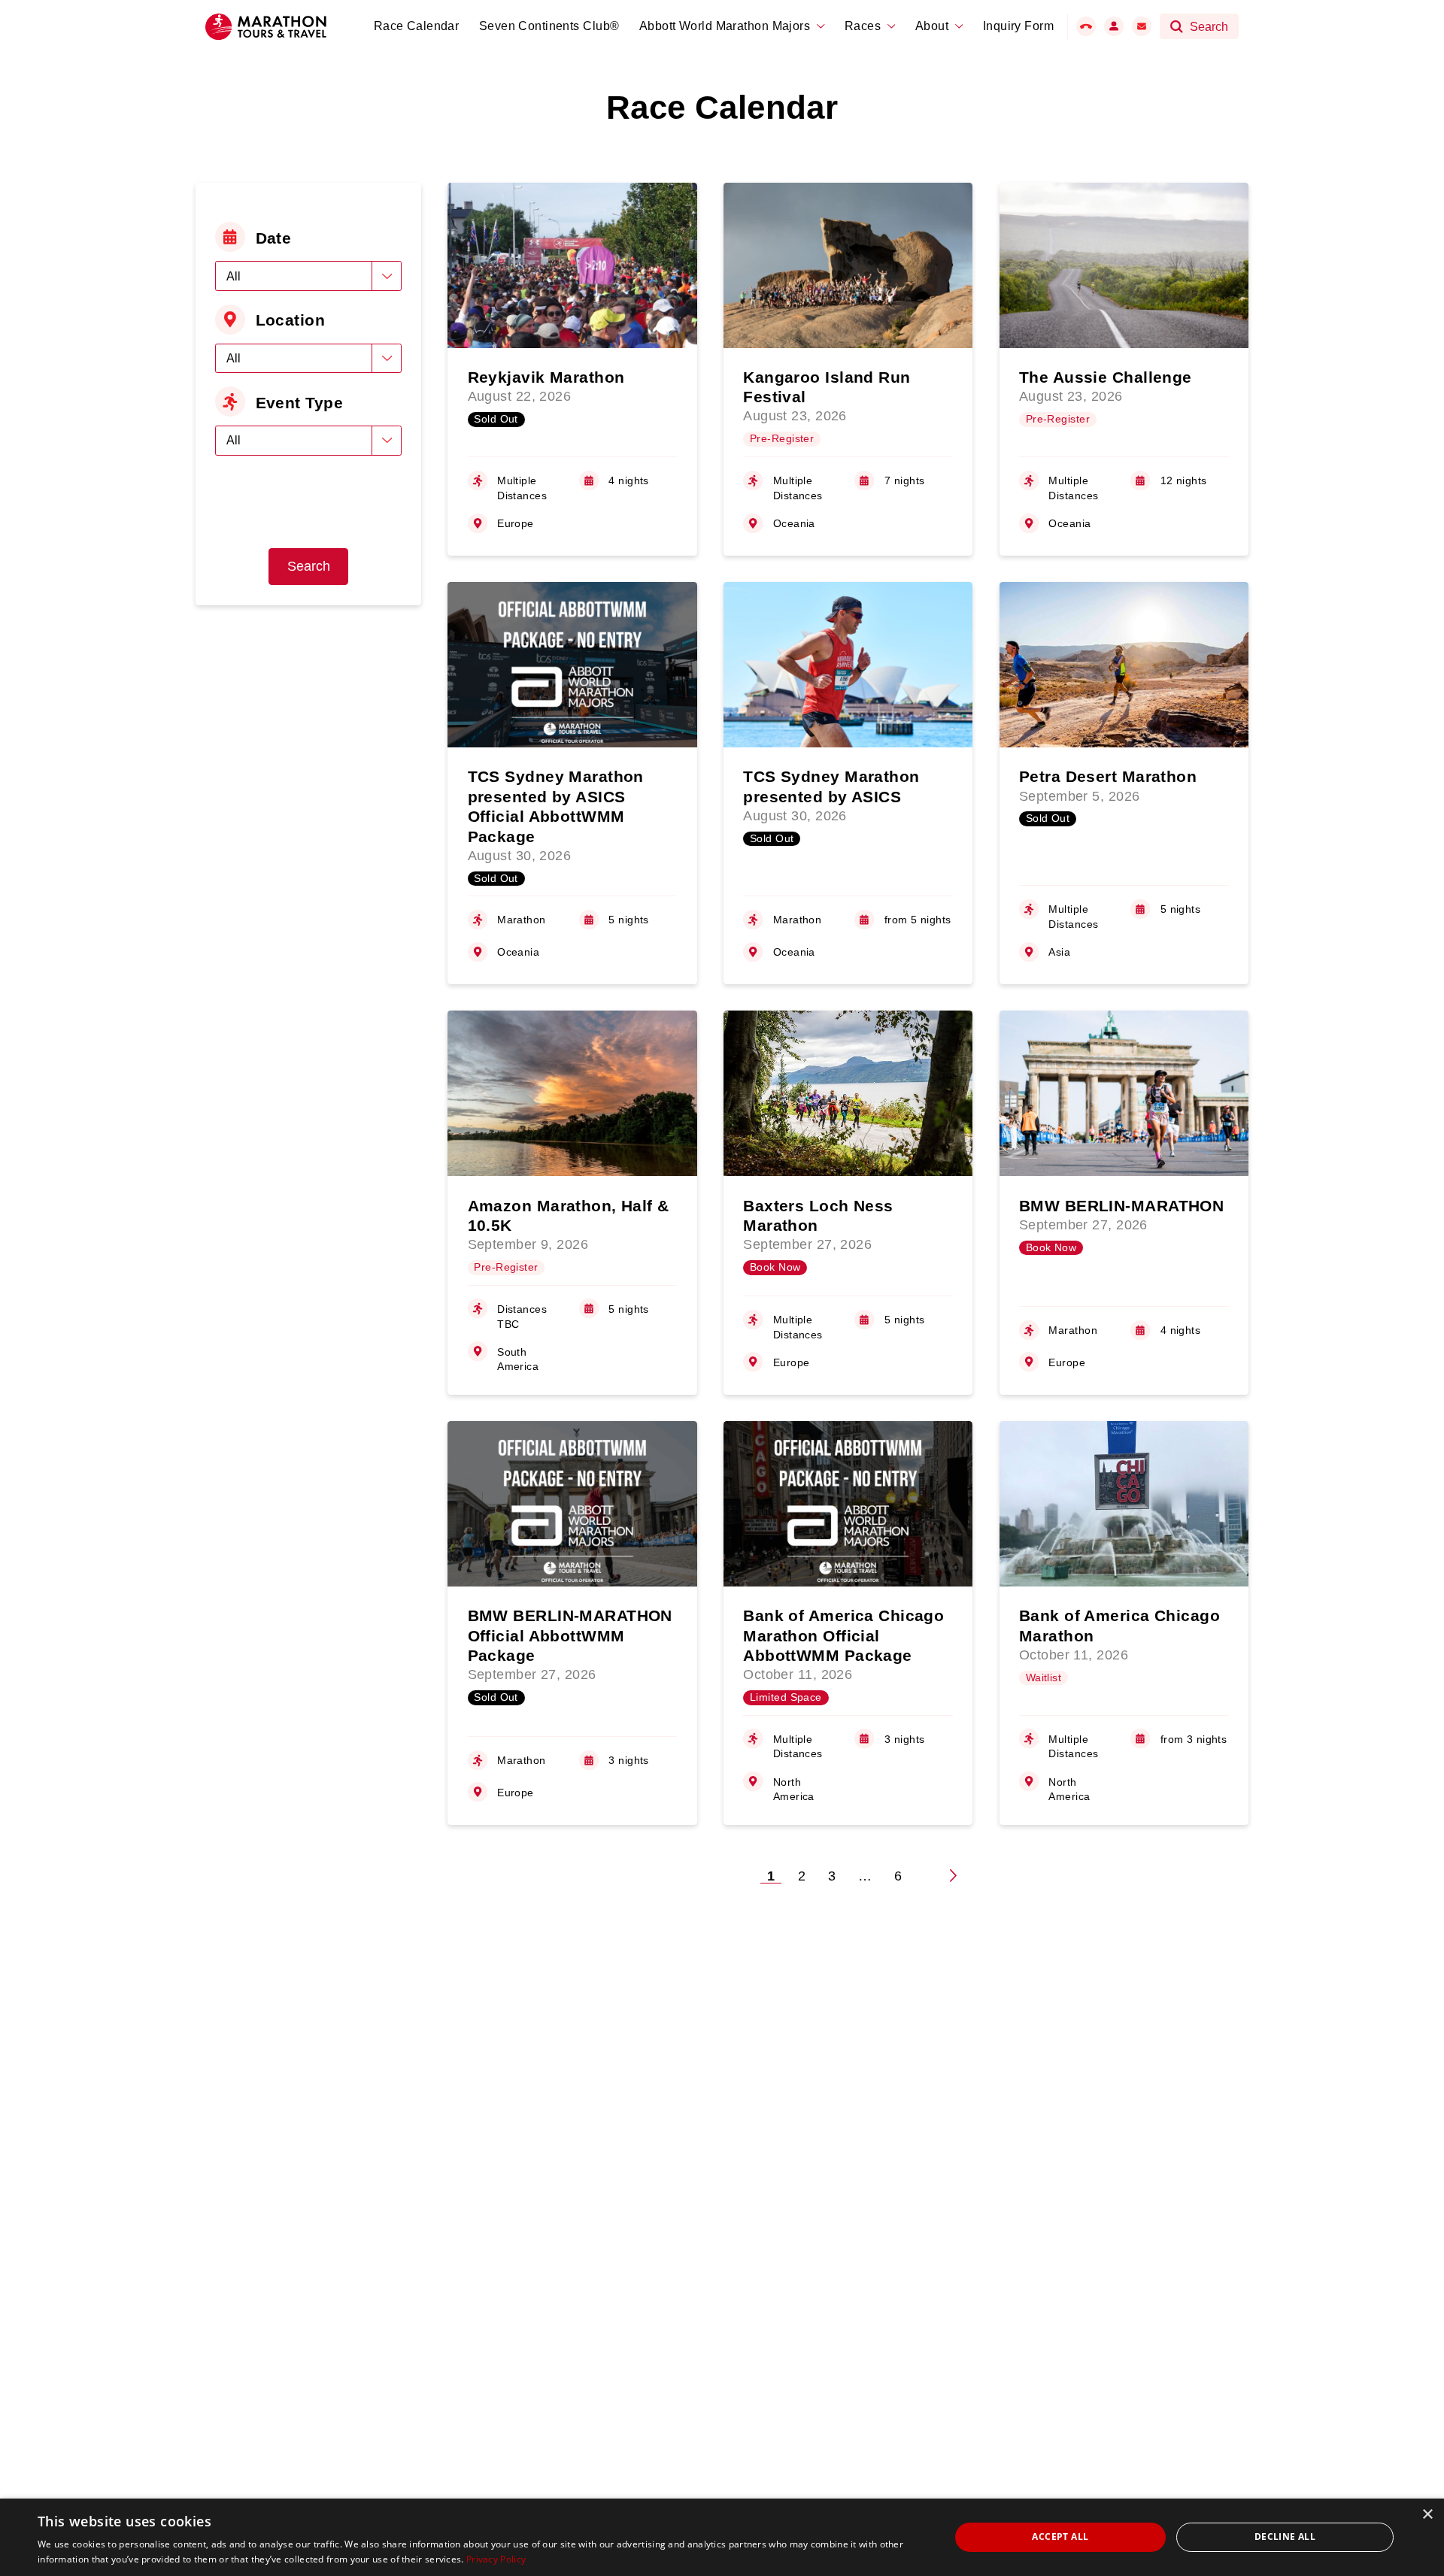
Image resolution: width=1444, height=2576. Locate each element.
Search (309, 566)
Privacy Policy (496, 2559)
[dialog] (722, 2537)
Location (291, 320)
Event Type (299, 403)
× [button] (1427, 2515)
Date (274, 238)
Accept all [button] (1060, 2537)
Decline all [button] (1285, 2537)
